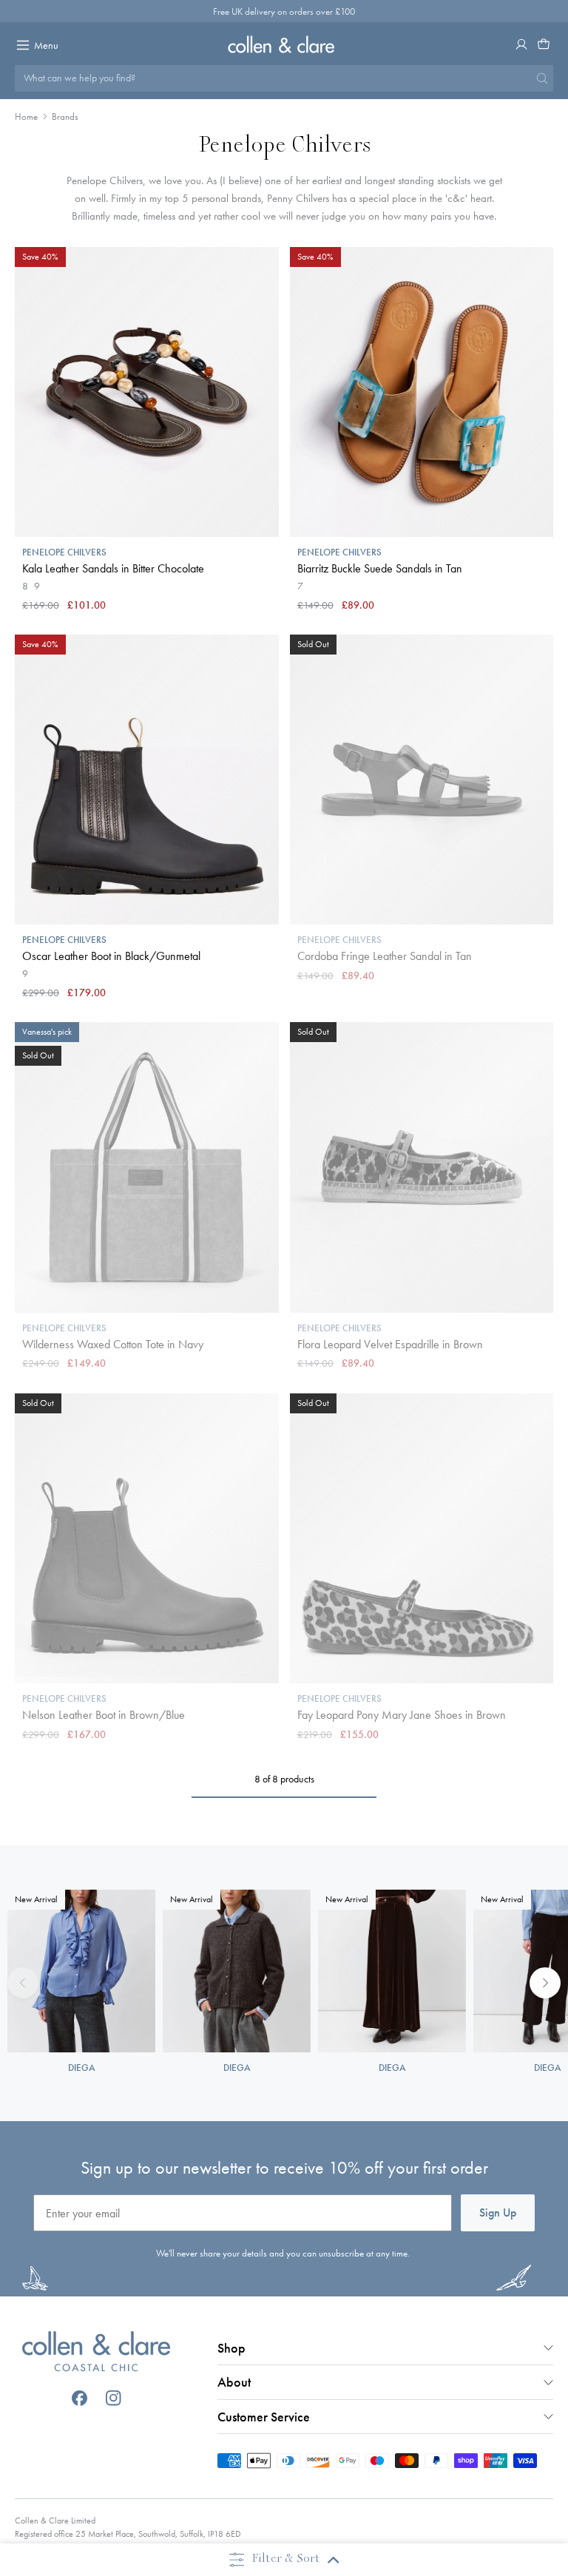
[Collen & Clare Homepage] (284, 44)
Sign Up (498, 2212)
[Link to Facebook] (80, 2398)
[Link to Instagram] (114, 2398)
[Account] (521, 44)
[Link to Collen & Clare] (96, 2353)
